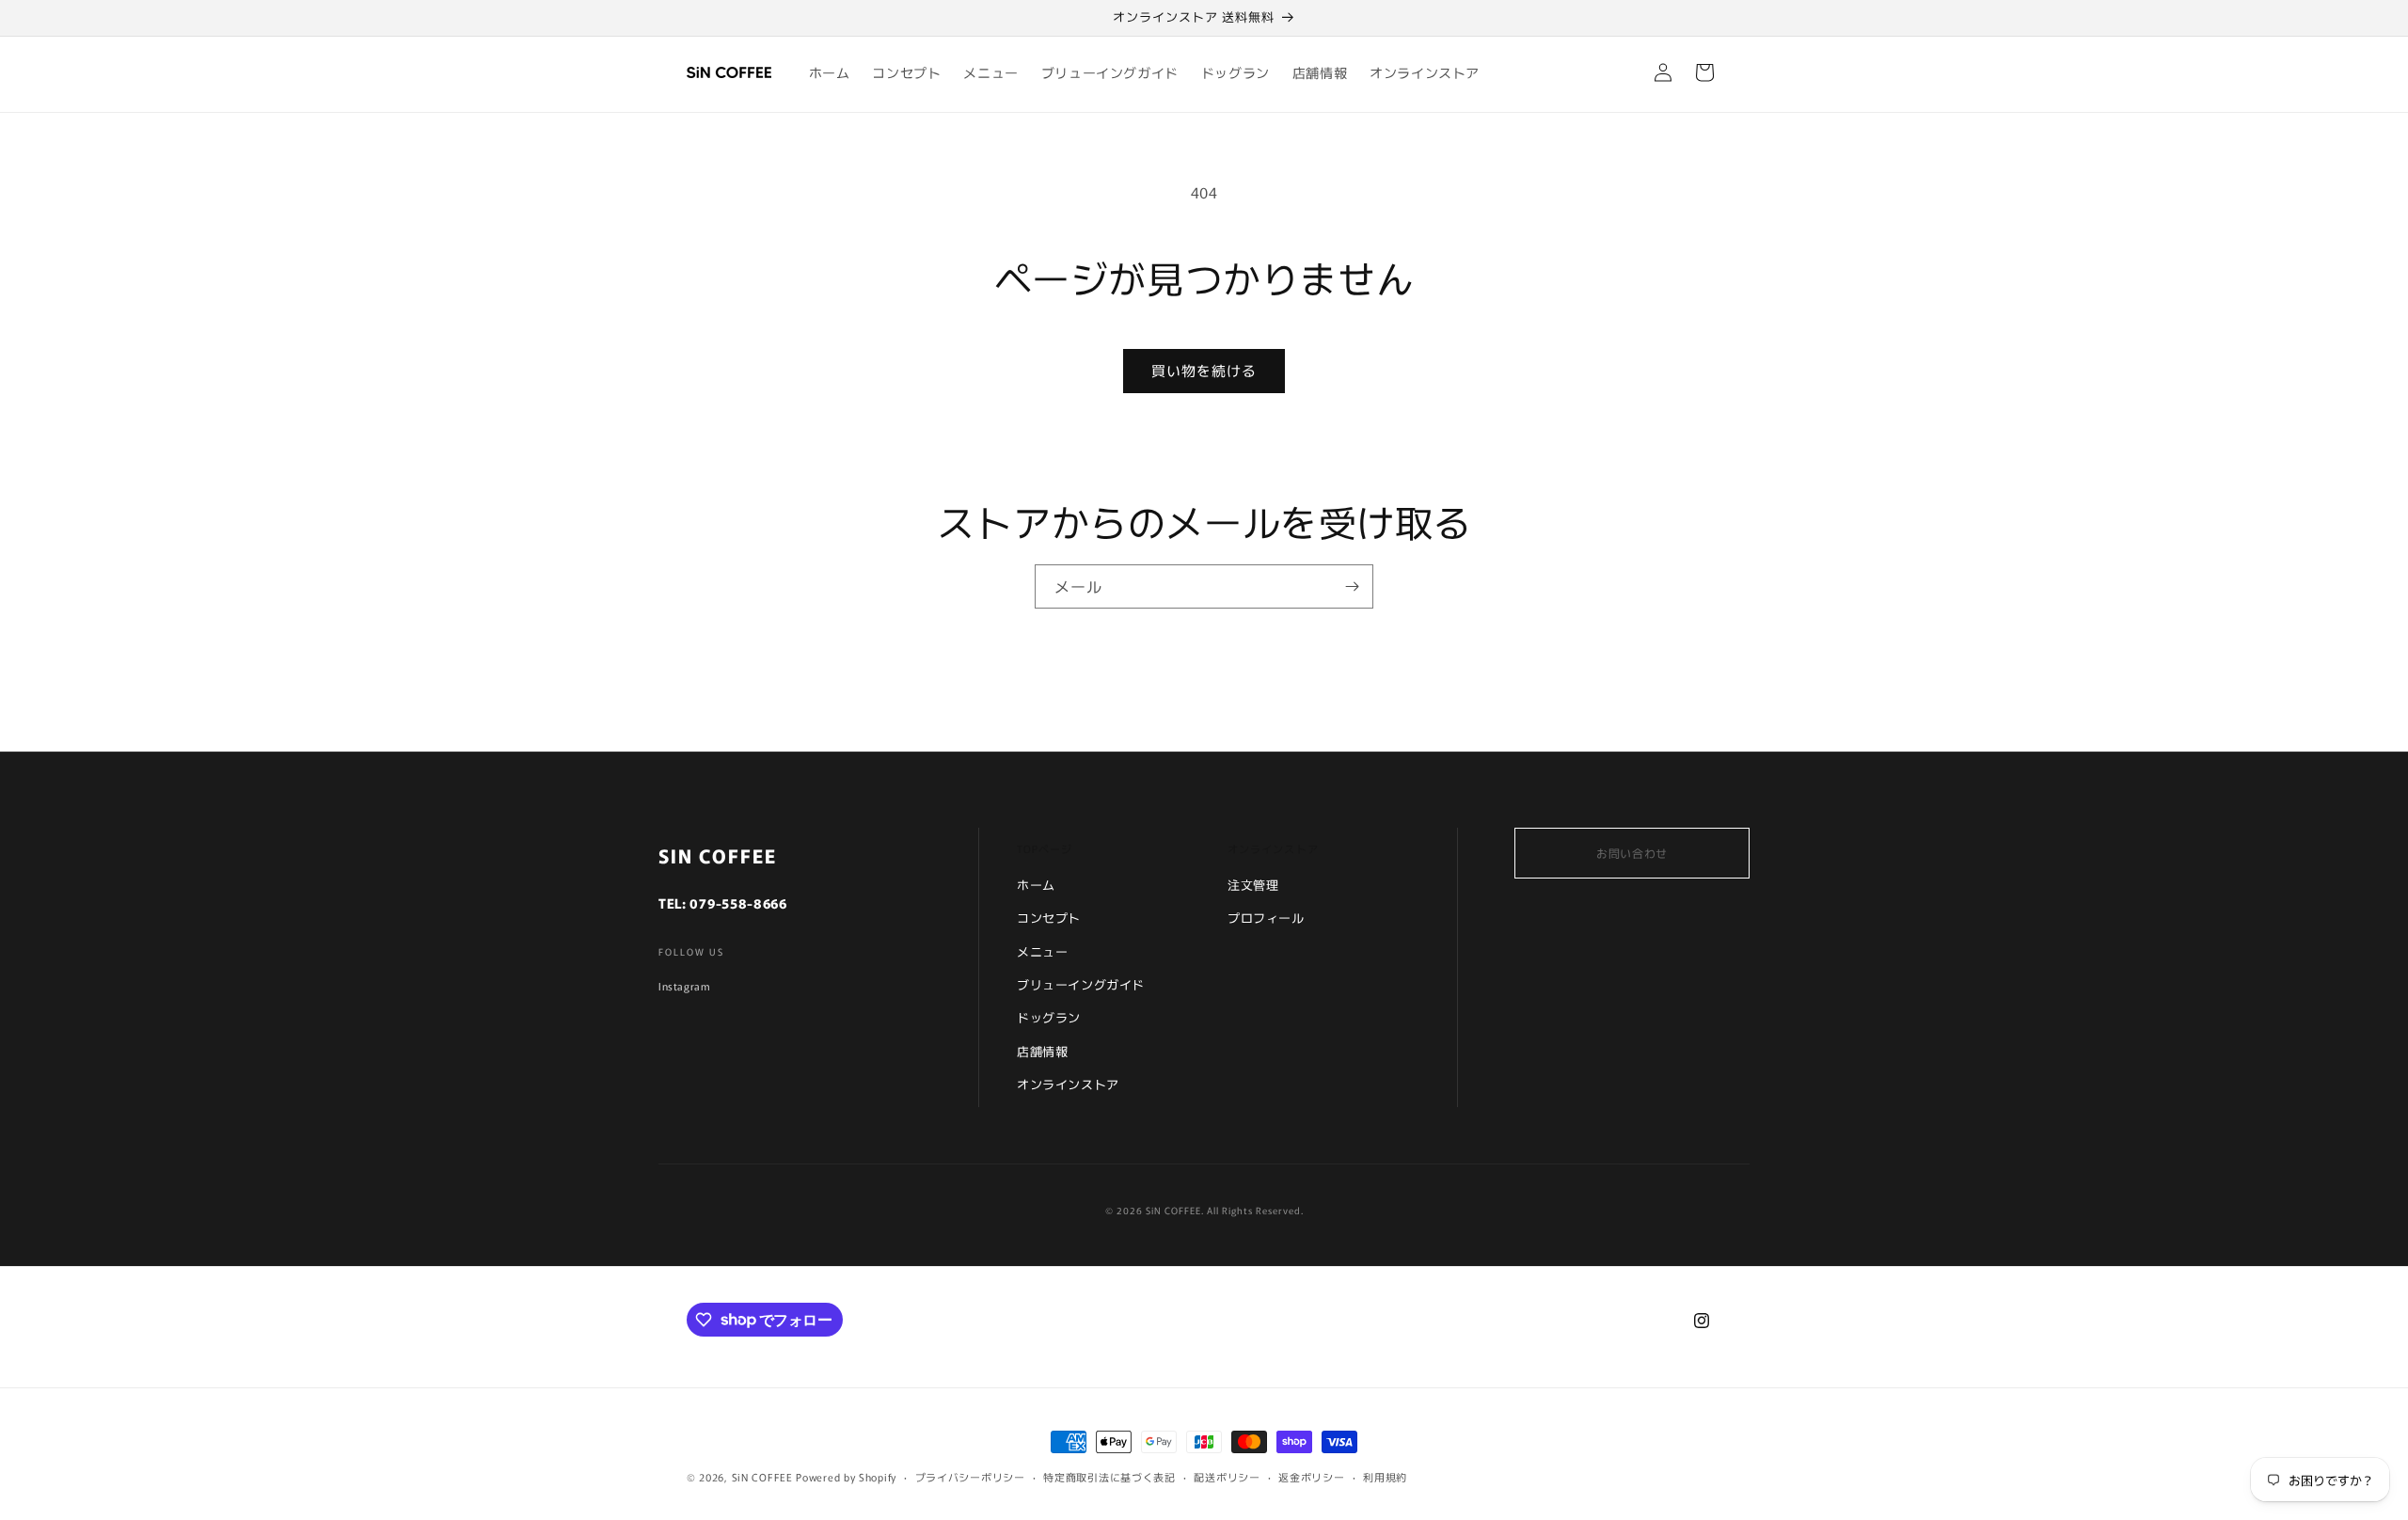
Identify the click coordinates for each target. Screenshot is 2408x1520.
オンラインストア (1068, 1084)
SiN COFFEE (762, 1477)
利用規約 (1385, 1476)
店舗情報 (1042, 1051)
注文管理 (1253, 885)
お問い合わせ (1632, 853)
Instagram (684, 986)
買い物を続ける (1204, 370)
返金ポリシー (1311, 1476)
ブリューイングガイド (1081, 984)
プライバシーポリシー (970, 1476)
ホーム (1036, 885)
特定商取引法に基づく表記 (1109, 1476)
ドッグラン (1049, 1017)
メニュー (1042, 951)
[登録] (1352, 586)
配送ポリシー (1227, 1476)
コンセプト (1049, 918)
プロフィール (1266, 918)
